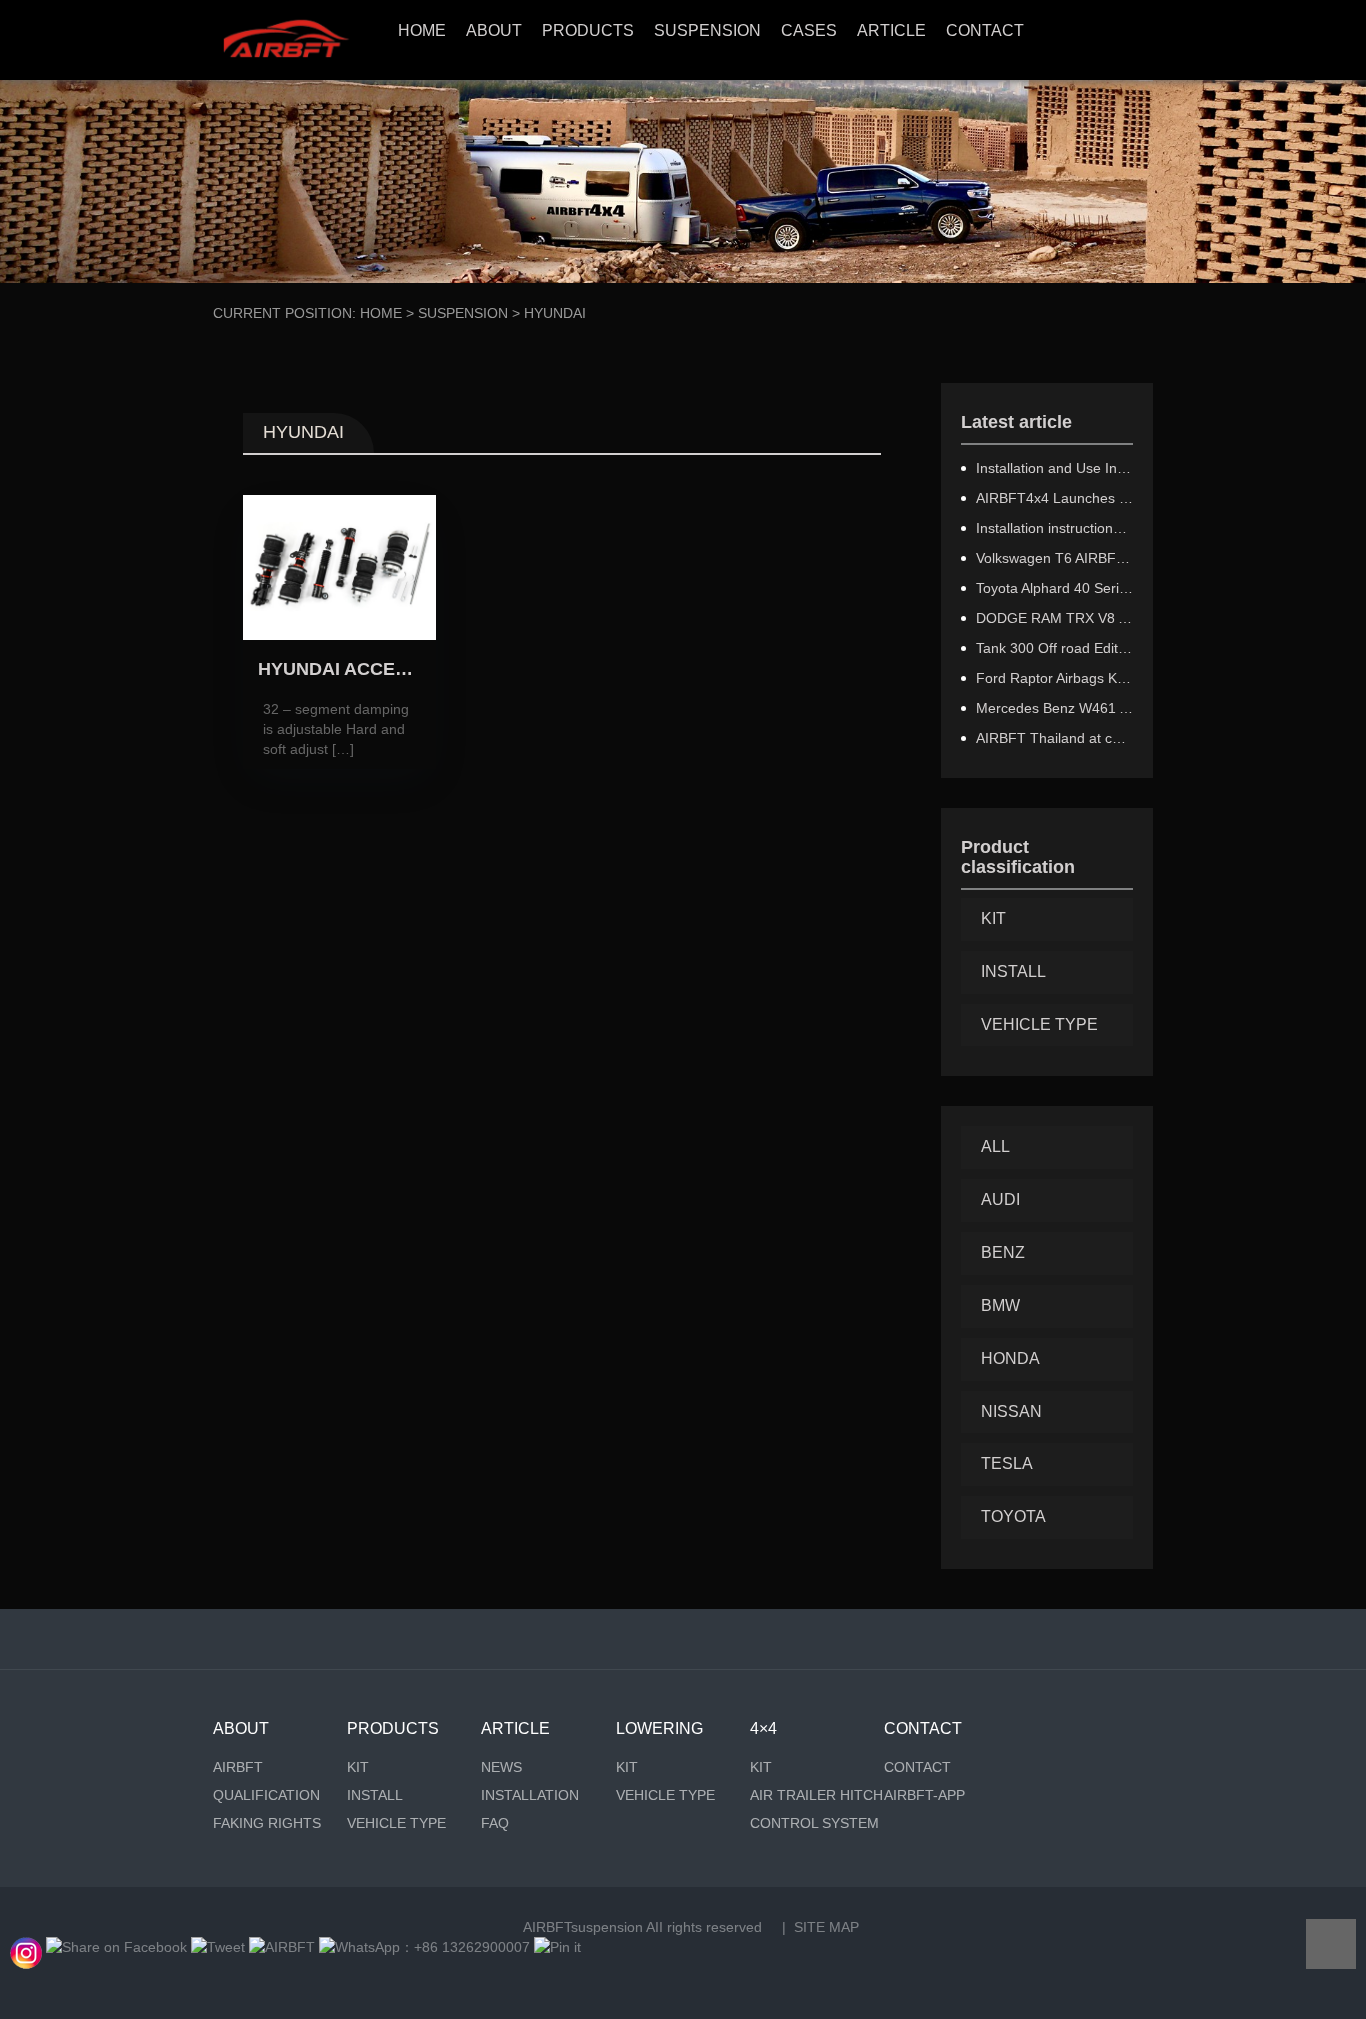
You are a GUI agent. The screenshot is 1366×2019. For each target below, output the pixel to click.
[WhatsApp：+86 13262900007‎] (26, 1947)
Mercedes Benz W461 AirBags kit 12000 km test (1055, 708)
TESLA (1007, 1463)
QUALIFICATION (266, 1795)
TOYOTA (1013, 1516)
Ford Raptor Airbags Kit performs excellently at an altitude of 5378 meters (1055, 678)
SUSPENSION (707, 30)
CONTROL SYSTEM (814, 1823)
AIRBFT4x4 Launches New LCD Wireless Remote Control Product (1055, 498)
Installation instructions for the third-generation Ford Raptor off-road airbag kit (1055, 528)
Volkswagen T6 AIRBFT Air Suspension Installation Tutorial (1055, 558)
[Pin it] (557, 1947)
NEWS (501, 1767)
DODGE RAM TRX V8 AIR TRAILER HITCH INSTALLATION (1055, 618)
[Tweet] (218, 1947)
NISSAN (1011, 1411)
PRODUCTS (588, 30)
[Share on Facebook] (116, 1947)
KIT (993, 918)
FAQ (495, 1823)
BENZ (1003, 1252)
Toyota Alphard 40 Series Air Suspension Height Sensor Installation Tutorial (1055, 588)
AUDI (1000, 1199)
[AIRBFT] (282, 1947)
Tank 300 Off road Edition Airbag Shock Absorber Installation (1055, 648)
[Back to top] (1331, 1944)
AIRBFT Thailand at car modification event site (1055, 738)
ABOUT (494, 30)
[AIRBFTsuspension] (285, 40)
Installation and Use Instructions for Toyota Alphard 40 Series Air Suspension (1055, 468)
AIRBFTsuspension (583, 1927)
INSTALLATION (530, 1795)
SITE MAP (826, 1927)
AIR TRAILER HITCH (816, 1795)
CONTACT (985, 30)
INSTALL (1013, 971)
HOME (422, 30)
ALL (995, 1146)
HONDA (1010, 1358)
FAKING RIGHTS (267, 1823)
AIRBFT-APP (924, 1795)
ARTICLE (891, 30)
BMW (1000, 1305)
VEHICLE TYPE (1039, 1024)
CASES (809, 30)
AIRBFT (238, 1767)
